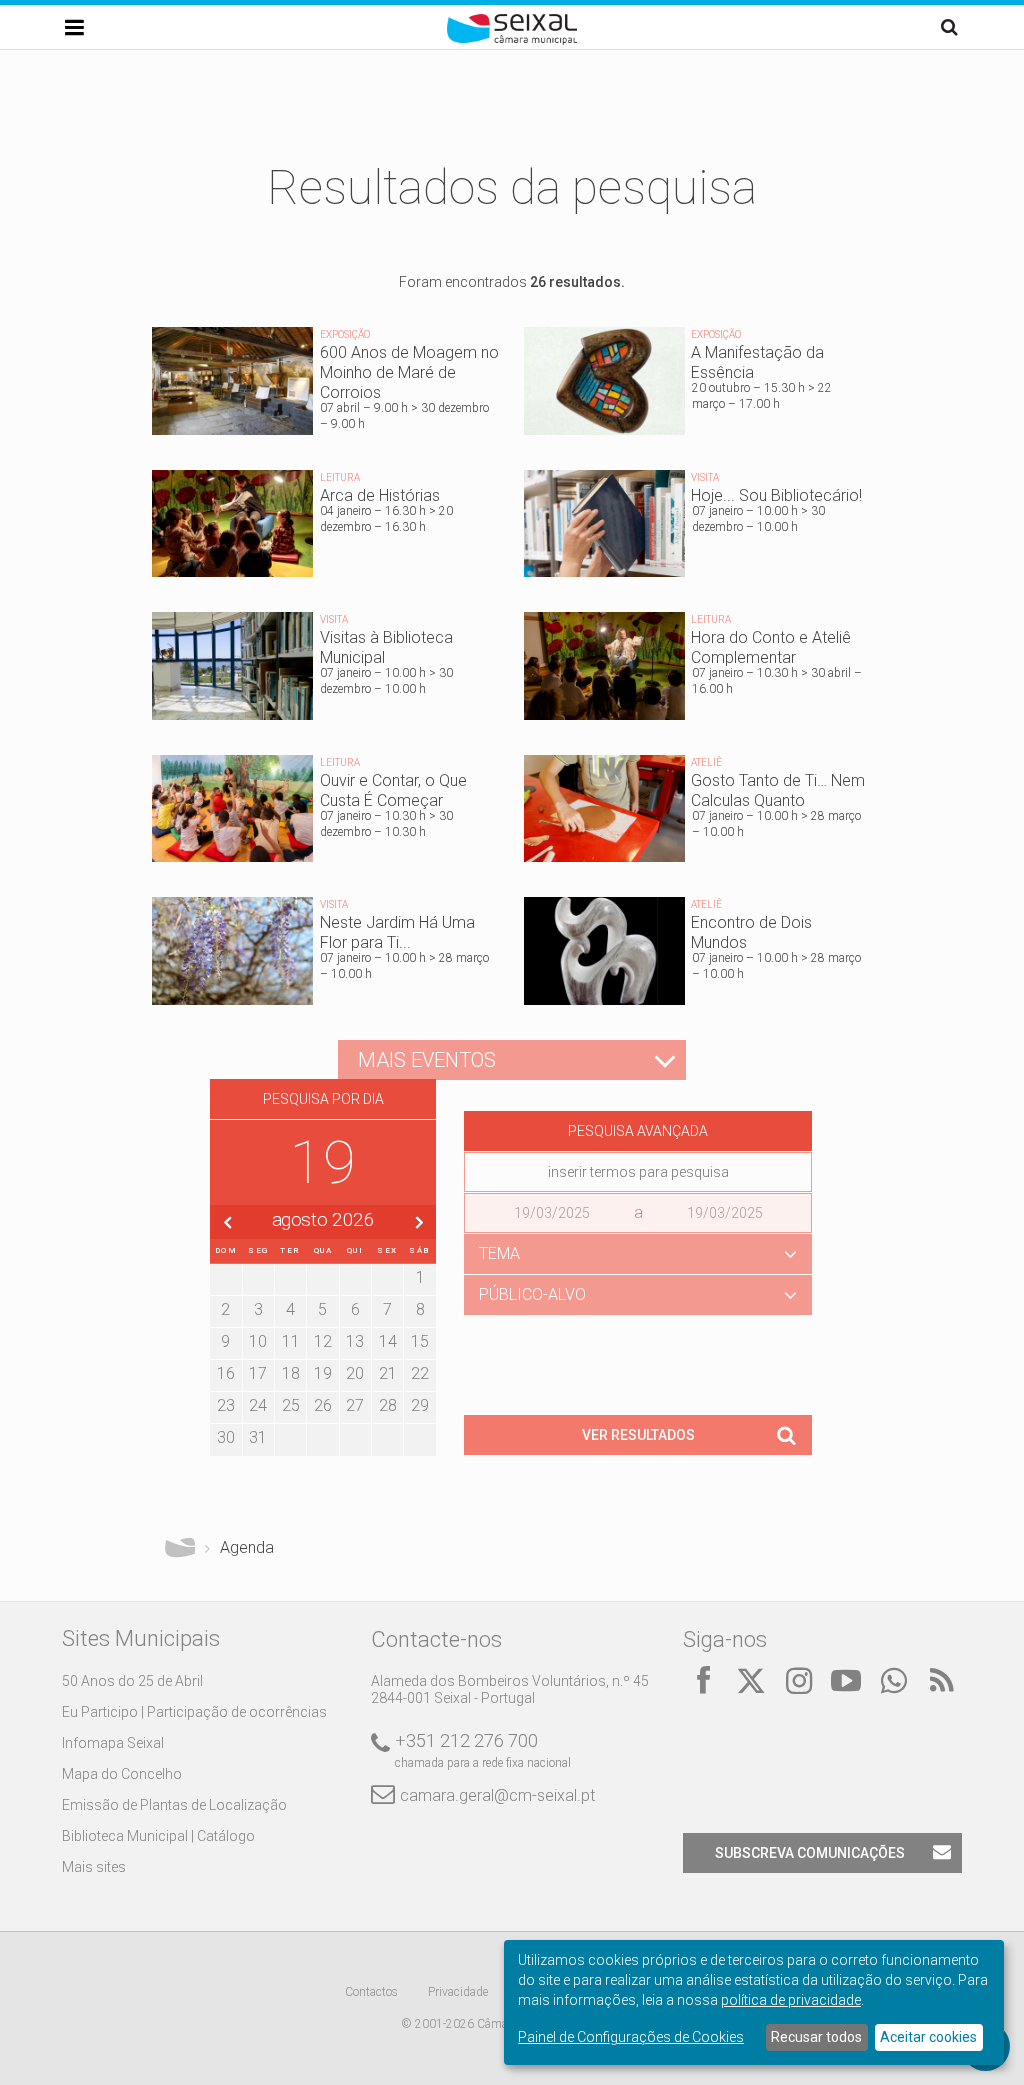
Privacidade (458, 1992)
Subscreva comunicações (810, 1853)
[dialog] (754, 2002)
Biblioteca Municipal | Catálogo (158, 1836)
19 (323, 1373)
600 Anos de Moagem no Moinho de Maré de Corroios (326, 386)
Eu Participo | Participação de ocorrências (194, 1712)
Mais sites (94, 1867)
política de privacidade (791, 2000)
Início (180, 1548)
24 (258, 1405)
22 (420, 1373)
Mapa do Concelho (122, 1774)
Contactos (371, 1992)
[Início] (512, 40)
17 (258, 1373)
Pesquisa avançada (638, 1131)
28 (388, 1405)
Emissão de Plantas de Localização (174, 1805)
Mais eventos (427, 1060)
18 (291, 1373)
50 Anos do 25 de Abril (132, 1681)
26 (323, 1405)
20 (355, 1373)
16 (226, 1373)
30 (226, 1437)
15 (420, 1341)
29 (420, 1405)
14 (388, 1341)
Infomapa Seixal (113, 1743)
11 (291, 1341)
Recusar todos (816, 2037)
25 (291, 1405)
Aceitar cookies (928, 2037)
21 (388, 1373)
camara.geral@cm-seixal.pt (497, 1795)
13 (355, 1341)
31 (258, 1437)
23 (226, 1405)
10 (258, 1341)
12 (323, 1341)
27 (355, 1405)
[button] (638, 1254)
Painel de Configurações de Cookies (631, 2037)
